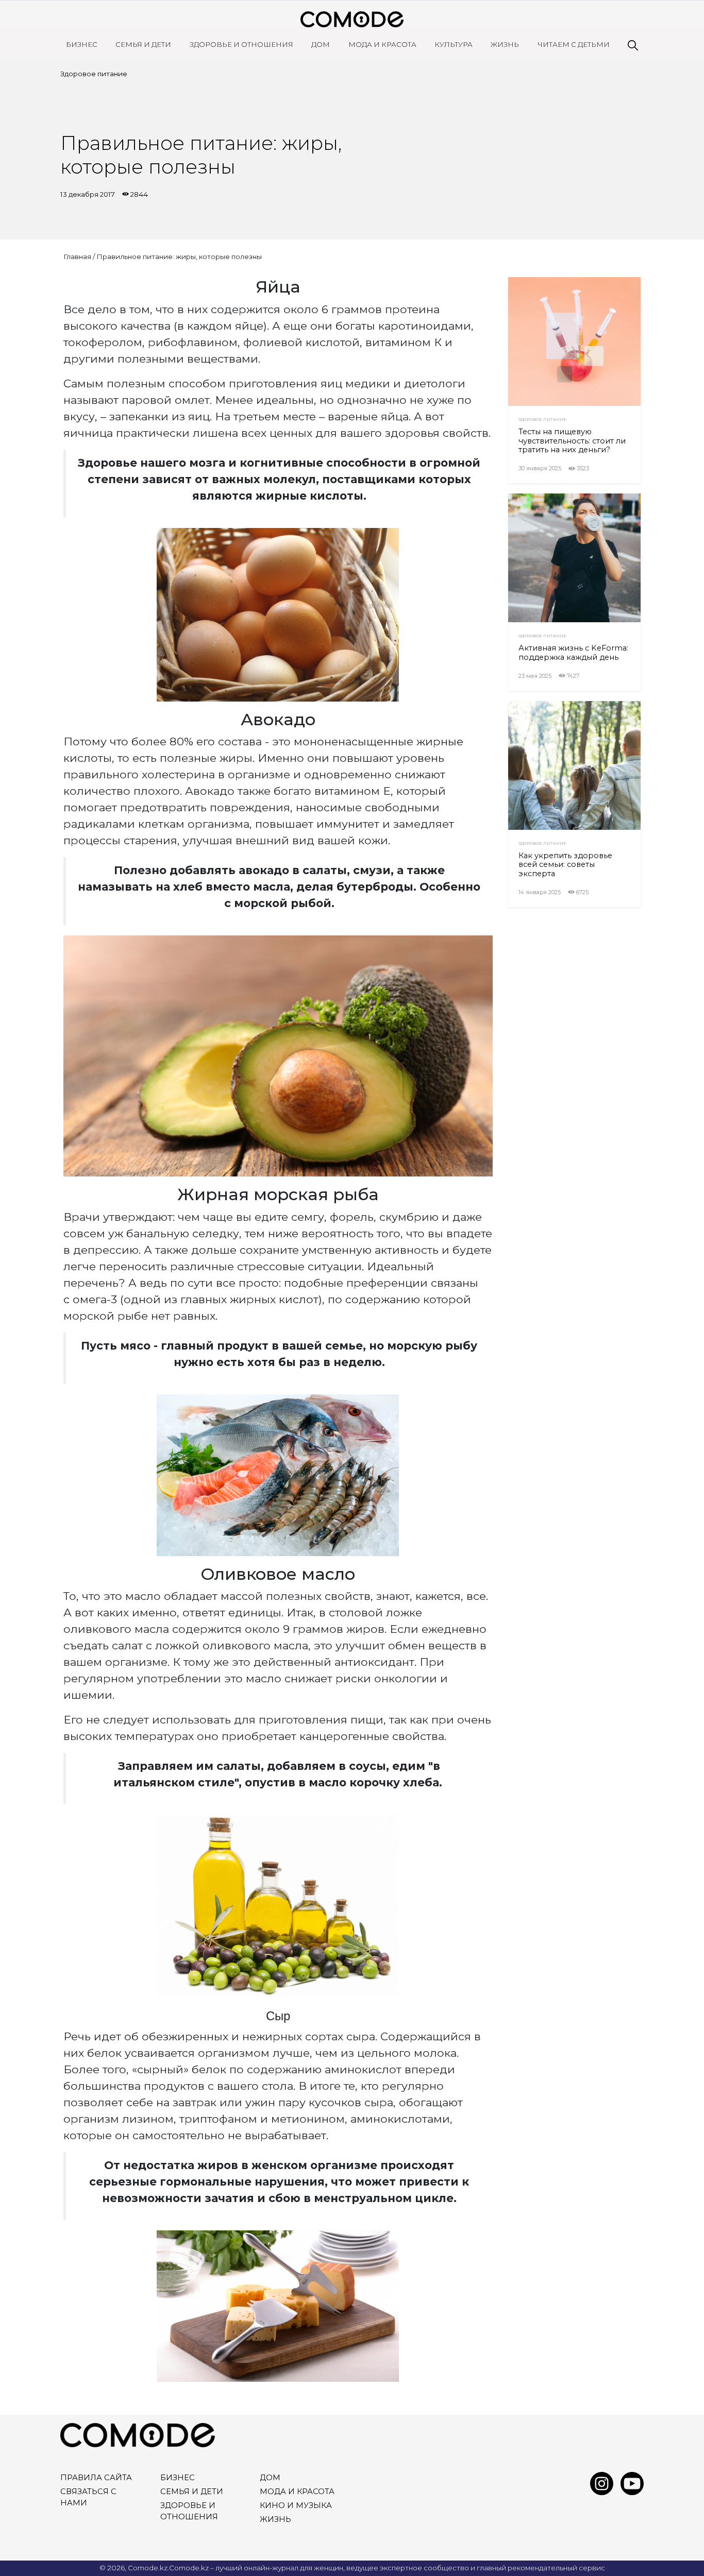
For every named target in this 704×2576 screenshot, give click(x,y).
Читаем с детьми (574, 44)
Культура (454, 44)
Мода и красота (382, 44)
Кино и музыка (296, 2505)
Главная (77, 257)
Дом (321, 44)
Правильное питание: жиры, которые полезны (179, 257)
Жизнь (505, 44)
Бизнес (82, 44)
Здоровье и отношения (241, 44)
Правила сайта (96, 2478)
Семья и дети (143, 44)
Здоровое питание (94, 74)
